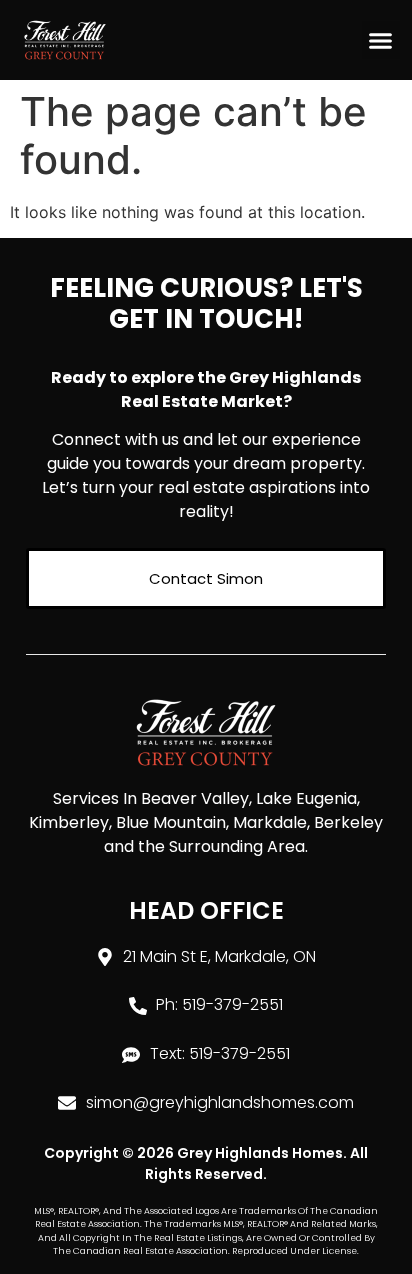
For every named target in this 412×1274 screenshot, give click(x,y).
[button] (381, 40)
